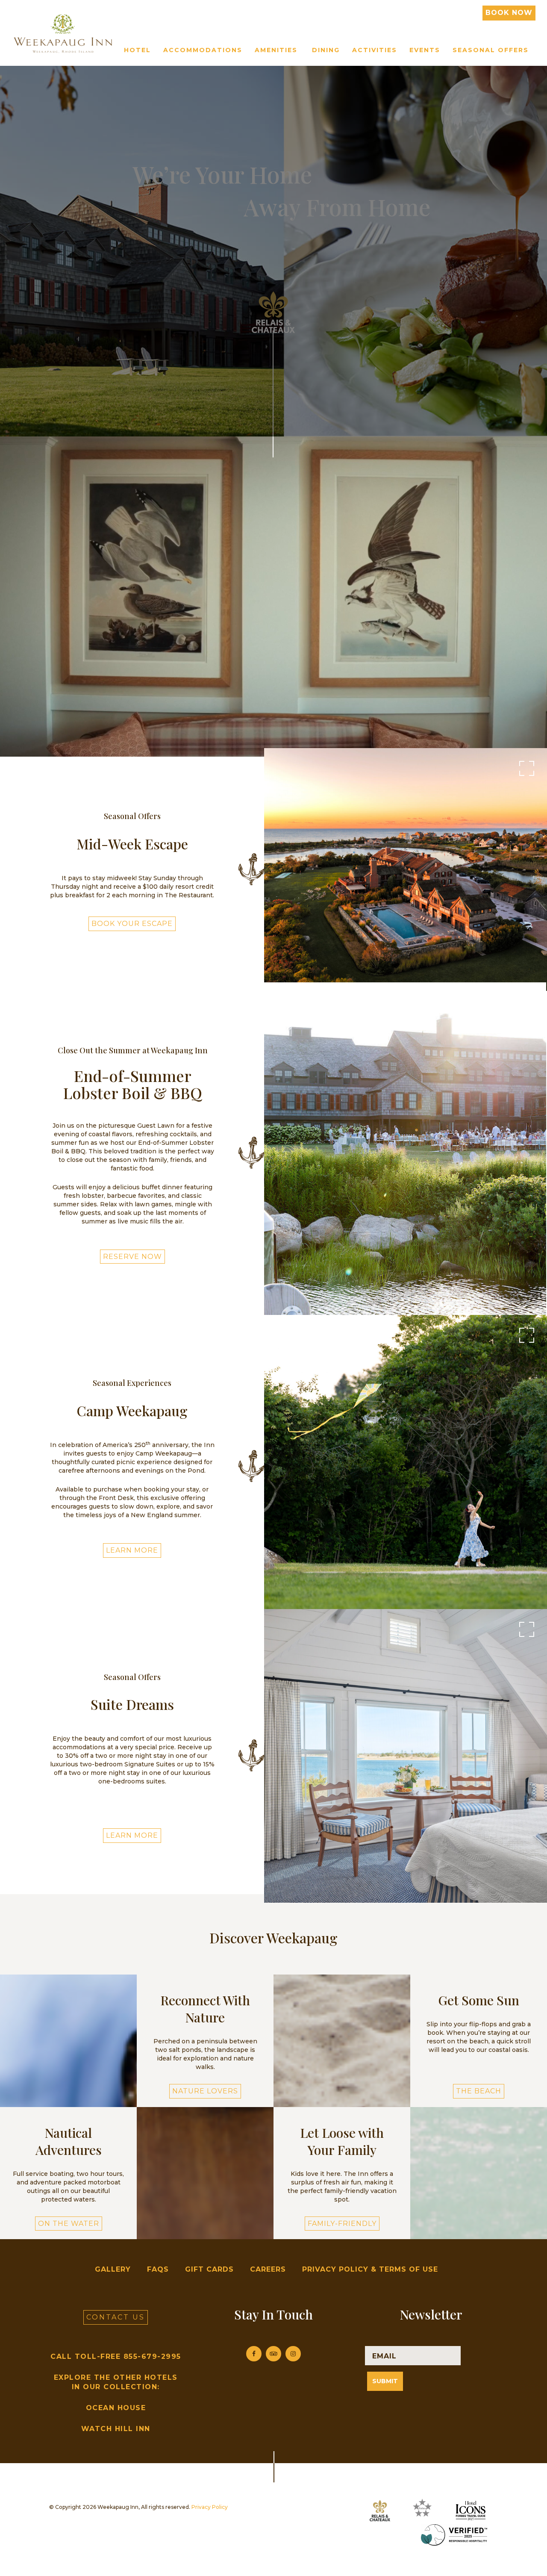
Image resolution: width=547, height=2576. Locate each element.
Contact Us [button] (116, 2317)
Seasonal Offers (491, 50)
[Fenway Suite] (406, 1755)
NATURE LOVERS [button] (205, 2091)
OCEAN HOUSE (116, 2408)
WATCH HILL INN (116, 2429)
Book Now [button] (509, 13)
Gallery (113, 2269)
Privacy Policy (210, 2507)
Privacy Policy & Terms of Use (370, 2269)
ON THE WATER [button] (69, 2224)
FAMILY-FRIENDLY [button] (342, 2224)
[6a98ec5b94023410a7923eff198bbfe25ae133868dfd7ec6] (405, 1152)
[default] (406, 869)
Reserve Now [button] (132, 1257)
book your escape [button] (132, 924)
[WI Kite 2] (406, 1466)
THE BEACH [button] (479, 2091)
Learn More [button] (132, 1550)
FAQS (158, 2269)
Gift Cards (209, 2269)
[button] (479, 2038)
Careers (268, 2269)
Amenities (276, 50)
